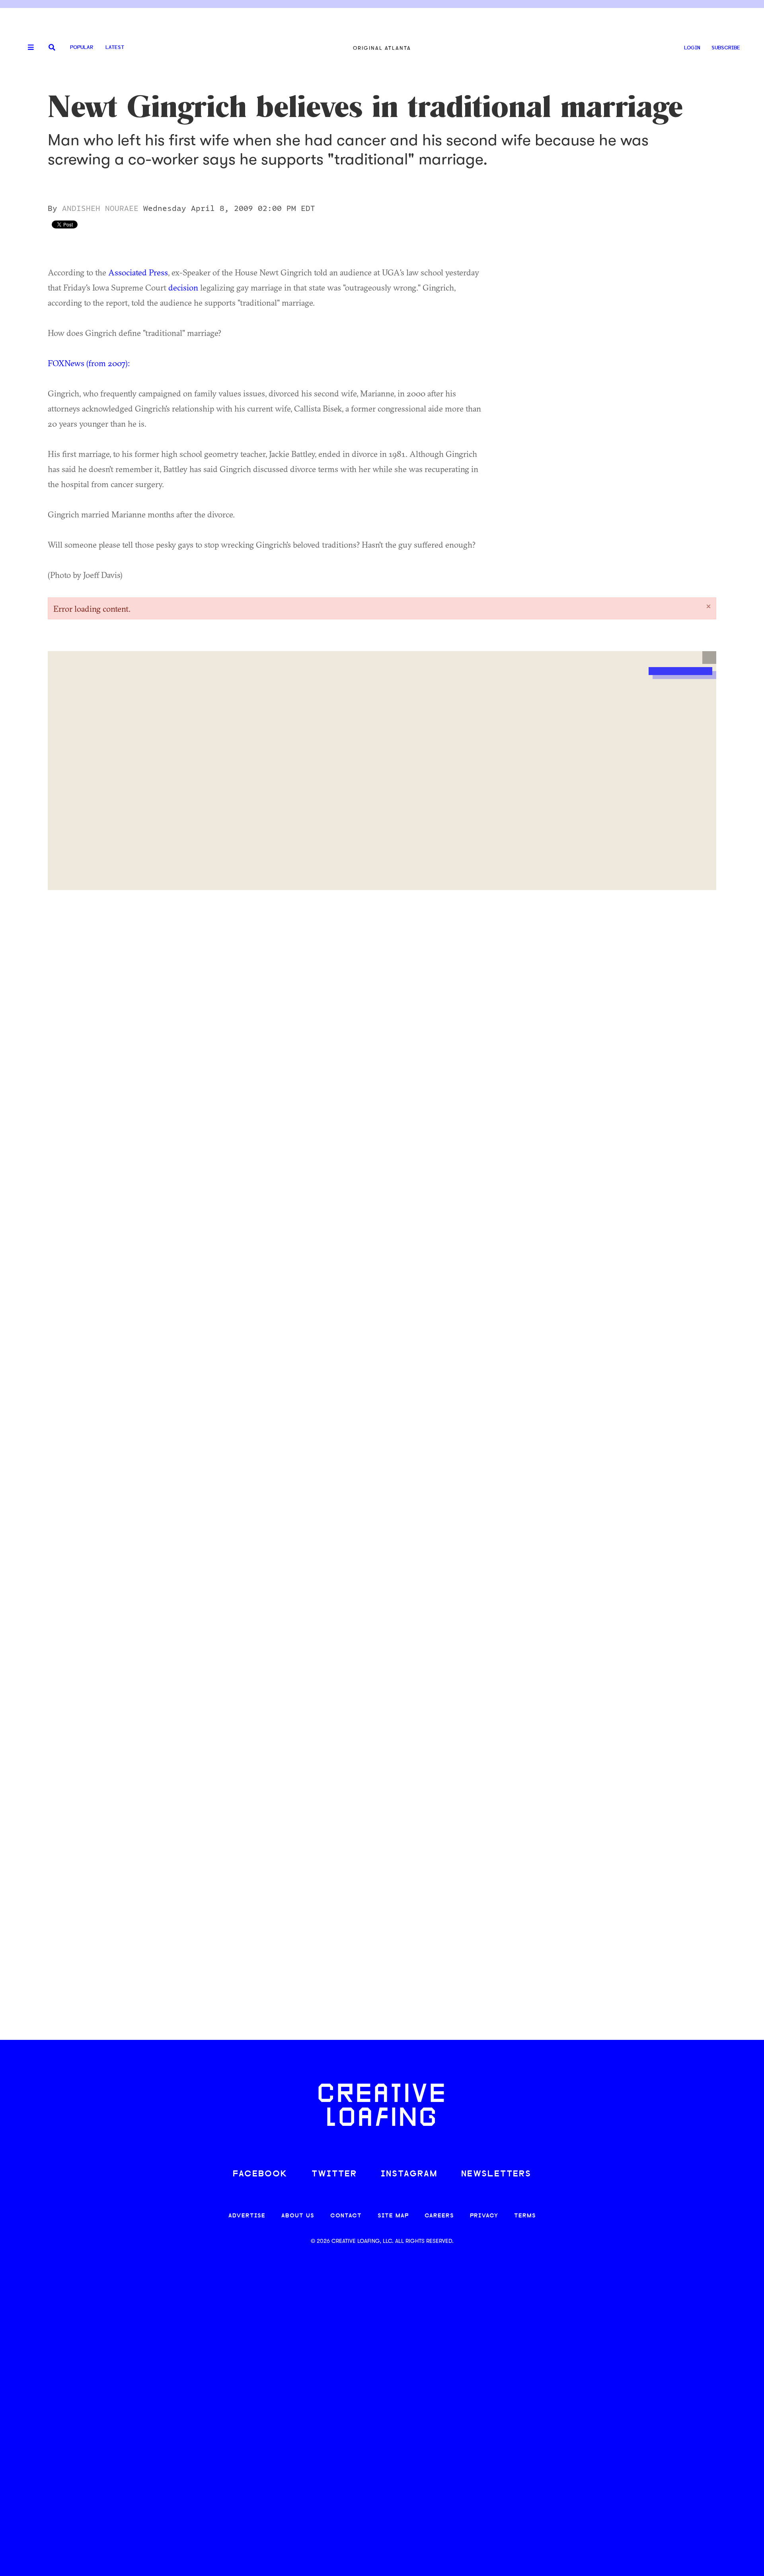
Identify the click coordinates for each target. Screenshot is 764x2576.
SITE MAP (393, 2216)
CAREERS (439, 2216)
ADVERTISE (247, 2216)
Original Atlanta (382, 48)
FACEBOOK (260, 2174)
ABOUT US (298, 2216)
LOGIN (692, 48)
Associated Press (138, 272)
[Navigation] (28, 48)
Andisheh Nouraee (100, 209)
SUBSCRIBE (726, 48)
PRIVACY (484, 2216)
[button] (709, 658)
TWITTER (334, 2174)
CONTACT (346, 2216)
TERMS (525, 2216)
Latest (115, 48)
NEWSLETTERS (496, 2174)
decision (183, 287)
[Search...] (52, 48)
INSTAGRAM (409, 2174)
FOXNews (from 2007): (89, 363)
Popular (82, 48)
